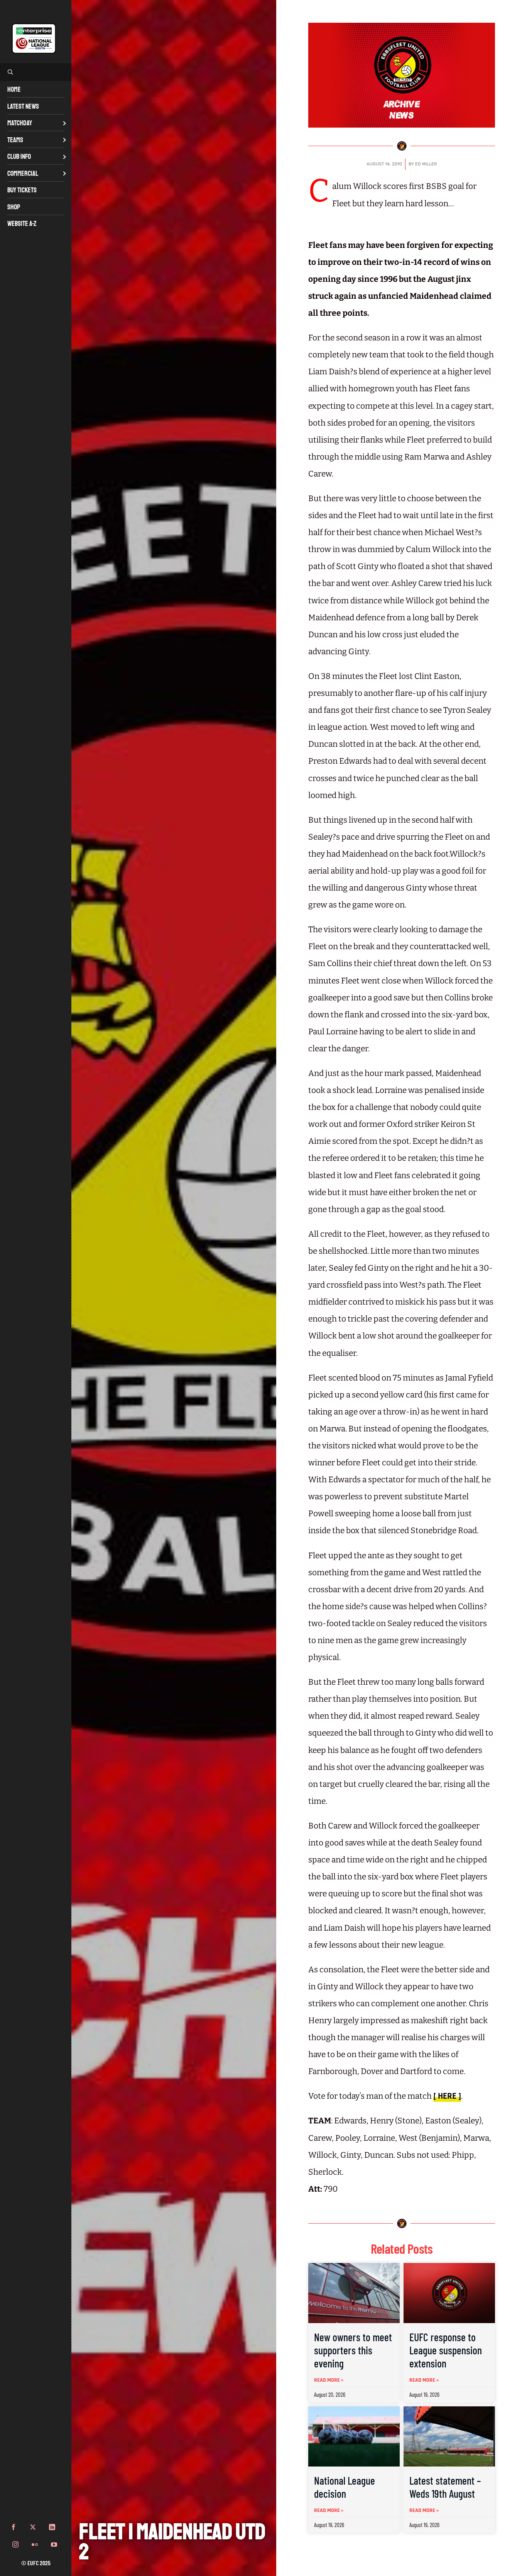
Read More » (329, 2380)
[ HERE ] (447, 2096)
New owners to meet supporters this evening (353, 2350)
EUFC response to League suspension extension (446, 2350)
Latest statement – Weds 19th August (445, 2487)
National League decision (345, 2487)
